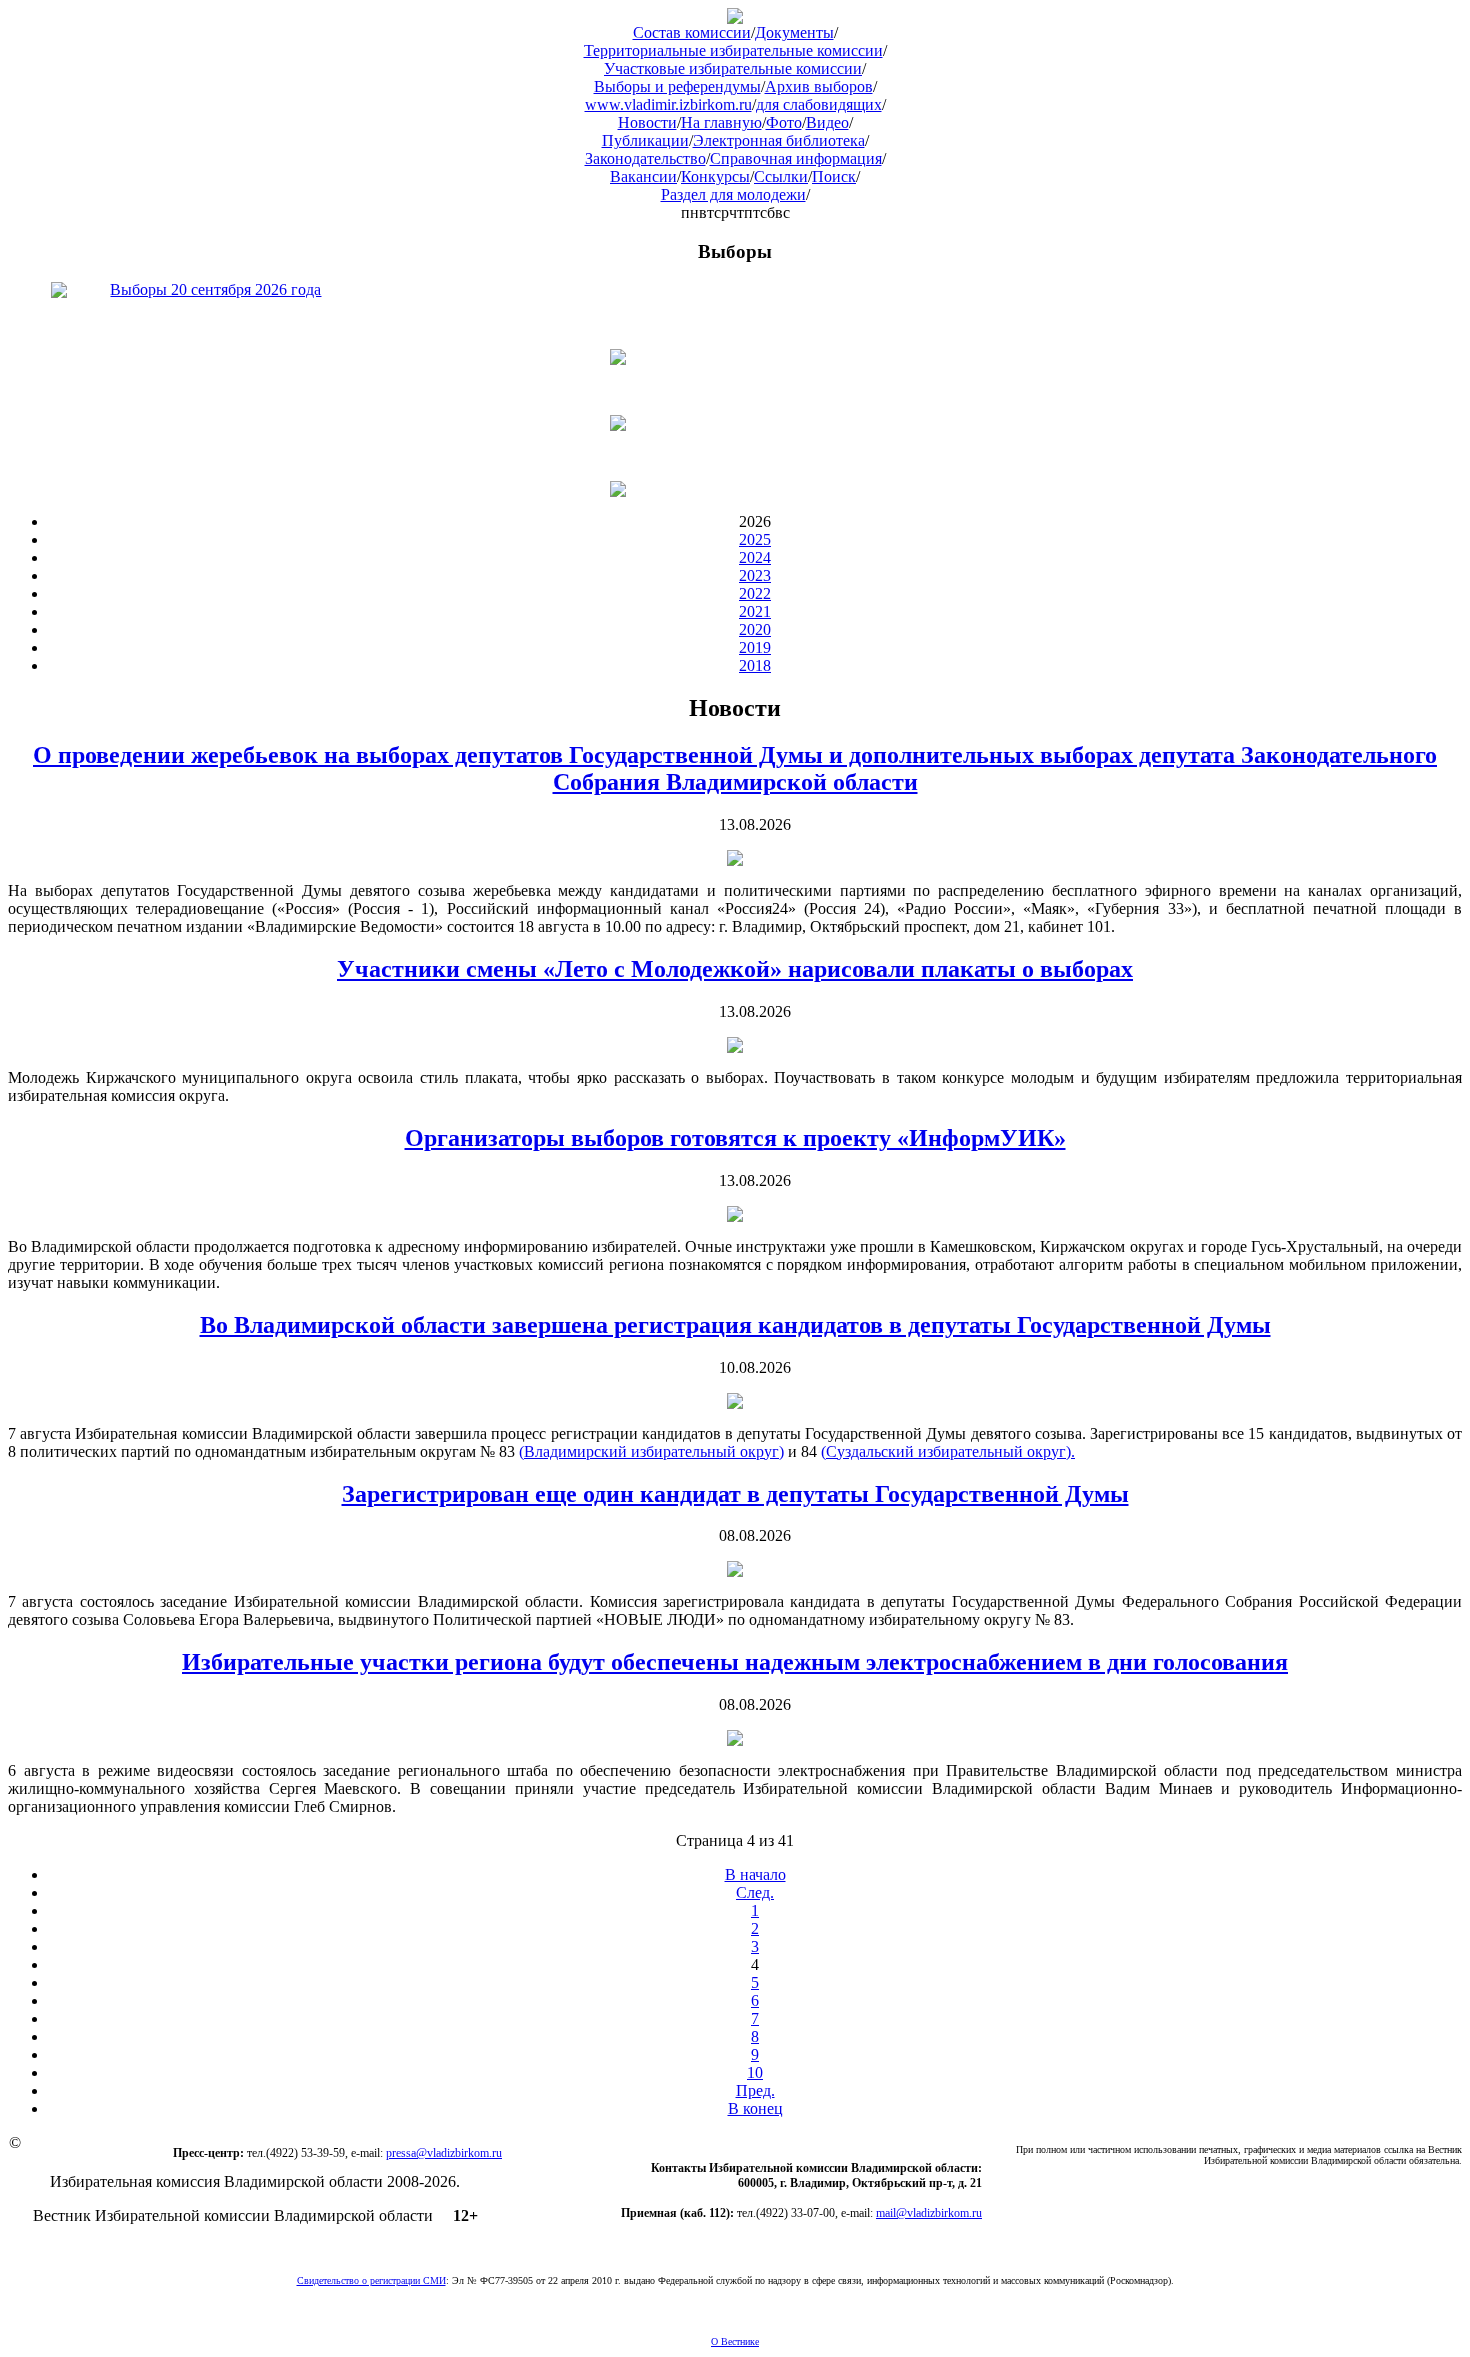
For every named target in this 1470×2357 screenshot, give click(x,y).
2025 (755, 539)
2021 (755, 611)
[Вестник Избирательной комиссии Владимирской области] (735, 18)
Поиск (834, 176)
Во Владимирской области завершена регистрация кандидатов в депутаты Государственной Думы (735, 1325)
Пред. (755, 2090)
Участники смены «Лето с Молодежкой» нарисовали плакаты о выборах (735, 969)
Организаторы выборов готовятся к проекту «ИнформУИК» (735, 1138)
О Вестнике (735, 2341)
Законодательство (645, 158)
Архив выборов (819, 86)
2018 (755, 665)
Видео (827, 122)
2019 (755, 647)
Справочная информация (796, 158)
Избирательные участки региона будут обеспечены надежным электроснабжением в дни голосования (735, 1662)
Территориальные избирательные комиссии (733, 50)
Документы (794, 32)
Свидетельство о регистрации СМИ (371, 2280)
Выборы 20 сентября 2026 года (215, 289)
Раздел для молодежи (733, 194)
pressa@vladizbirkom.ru (444, 2153)
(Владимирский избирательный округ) (651, 1451)
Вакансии (643, 176)
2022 (755, 593)
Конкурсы (715, 176)
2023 (755, 575)
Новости (647, 122)
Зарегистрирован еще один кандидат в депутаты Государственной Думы (735, 1494)
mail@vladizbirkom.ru (929, 2213)
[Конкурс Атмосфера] (735, 357)
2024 (755, 557)
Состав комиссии (692, 32)
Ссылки (781, 176)
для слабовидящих (819, 104)
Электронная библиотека (779, 140)
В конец (755, 2108)
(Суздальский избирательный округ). (948, 1451)
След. (755, 1892)
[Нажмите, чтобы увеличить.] (735, 860)
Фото (784, 122)
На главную (721, 122)
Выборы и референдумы (677, 86)
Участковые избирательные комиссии (733, 68)
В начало (755, 1874)
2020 (755, 629)
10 (755, 2072)
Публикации (645, 140)
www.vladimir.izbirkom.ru (668, 104)
